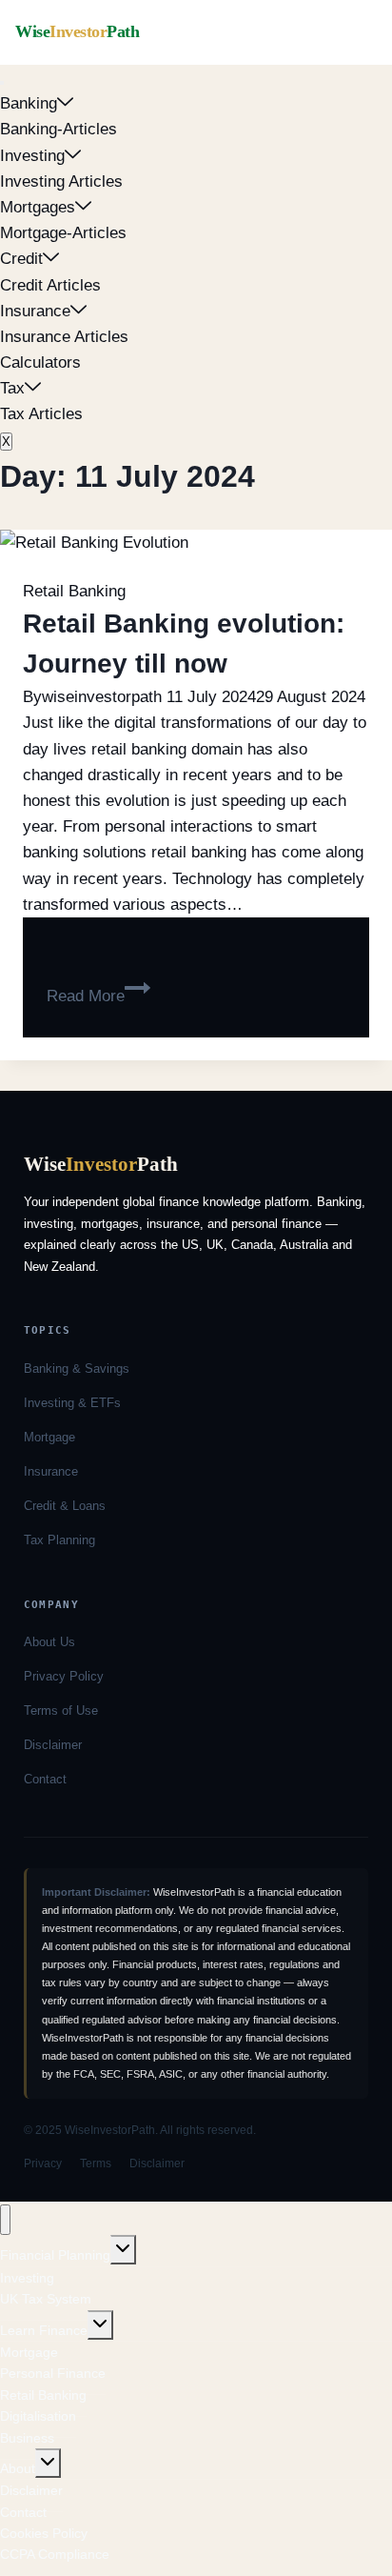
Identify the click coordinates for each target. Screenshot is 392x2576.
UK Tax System (46, 2299)
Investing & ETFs (72, 1403)
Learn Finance (44, 2330)
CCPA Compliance (55, 2554)
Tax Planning (59, 1540)
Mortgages (38, 207)
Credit (21, 259)
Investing (32, 156)
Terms (96, 2163)
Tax (12, 388)
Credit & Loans (65, 1506)
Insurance (35, 311)
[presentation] (196, 543)
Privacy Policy (64, 1676)
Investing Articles (61, 181)
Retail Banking (74, 591)
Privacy (43, 2163)
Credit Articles (50, 285)
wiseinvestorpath (102, 697)
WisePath (77, 31)
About (18, 2468)
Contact (45, 1779)
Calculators (40, 362)
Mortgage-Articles (63, 233)
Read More (98, 996)
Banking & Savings (77, 1368)
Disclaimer (53, 1745)
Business (27, 2438)
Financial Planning (55, 2255)
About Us (49, 1642)
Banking (29, 103)
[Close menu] (5, 2220)
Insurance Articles (64, 337)
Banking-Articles (59, 129)
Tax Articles (41, 414)
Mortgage (49, 1437)
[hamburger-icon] (2, 83)
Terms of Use (61, 1711)
